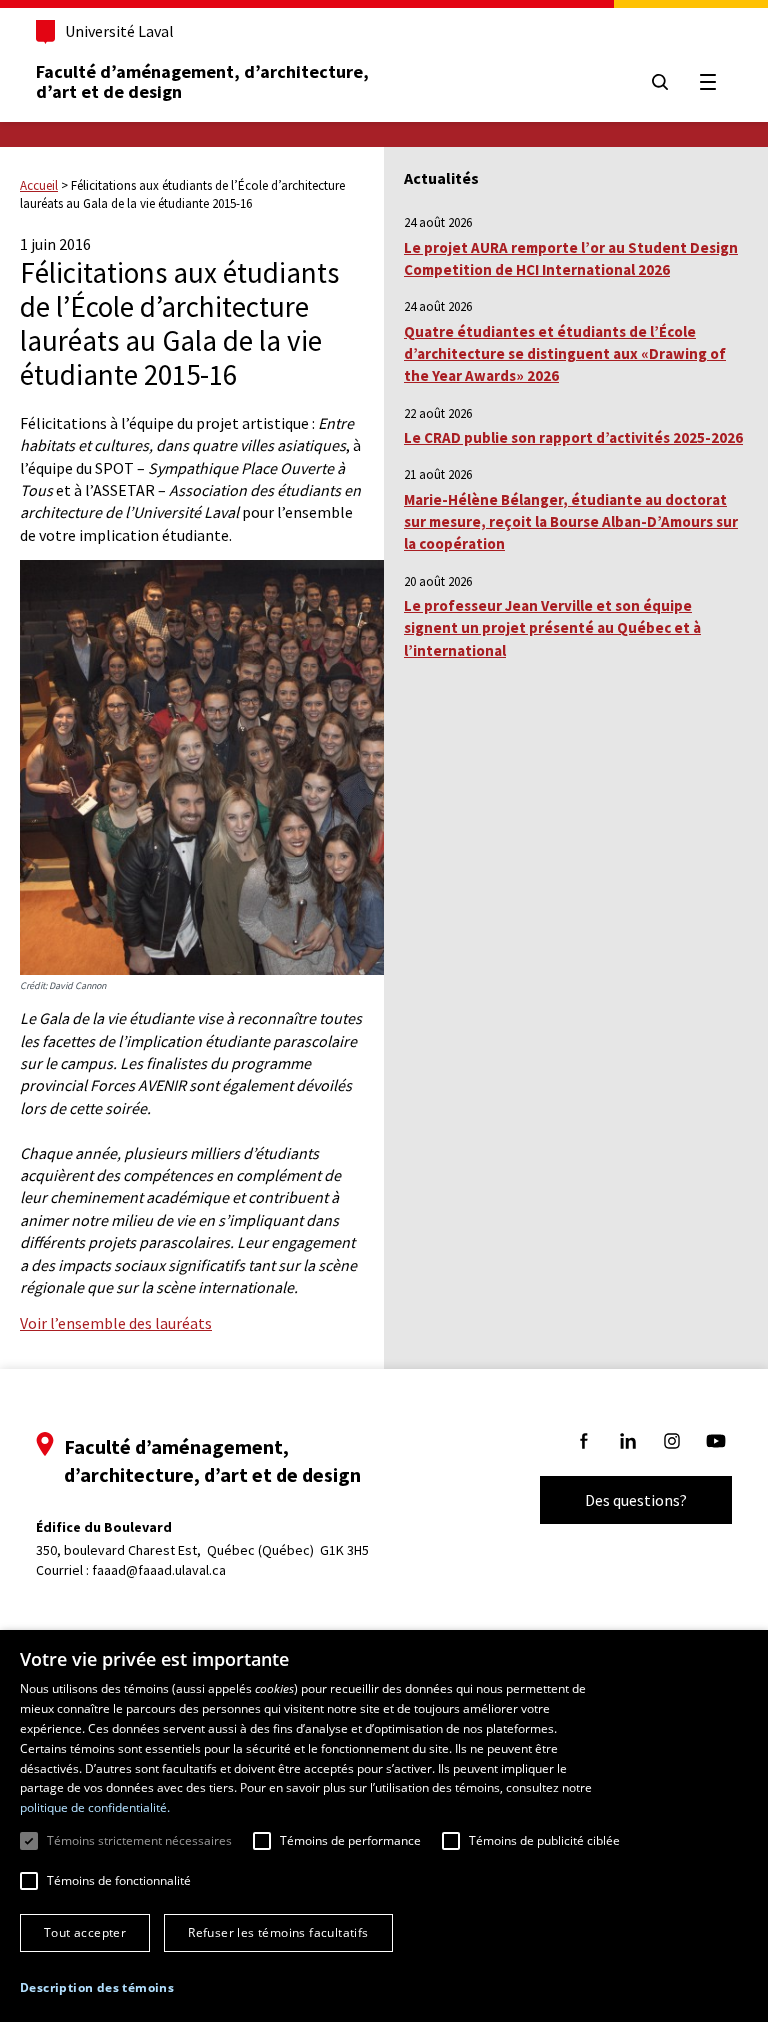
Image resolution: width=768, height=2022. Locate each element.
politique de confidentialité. (95, 1807)
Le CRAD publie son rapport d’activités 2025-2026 (573, 437)
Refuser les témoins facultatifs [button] (278, 1932)
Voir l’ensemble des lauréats (116, 1323)
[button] (97, 1987)
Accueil (39, 185)
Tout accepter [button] (85, 1932)
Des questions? (636, 1500)
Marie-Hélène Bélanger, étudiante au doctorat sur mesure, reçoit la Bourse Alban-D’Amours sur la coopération (571, 522)
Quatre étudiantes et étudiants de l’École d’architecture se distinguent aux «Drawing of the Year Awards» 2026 (565, 354)
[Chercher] (660, 82)
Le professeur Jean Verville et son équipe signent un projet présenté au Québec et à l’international (552, 628)
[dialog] (384, 1826)
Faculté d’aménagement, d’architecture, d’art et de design (204, 81)
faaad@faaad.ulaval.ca (159, 1570)
